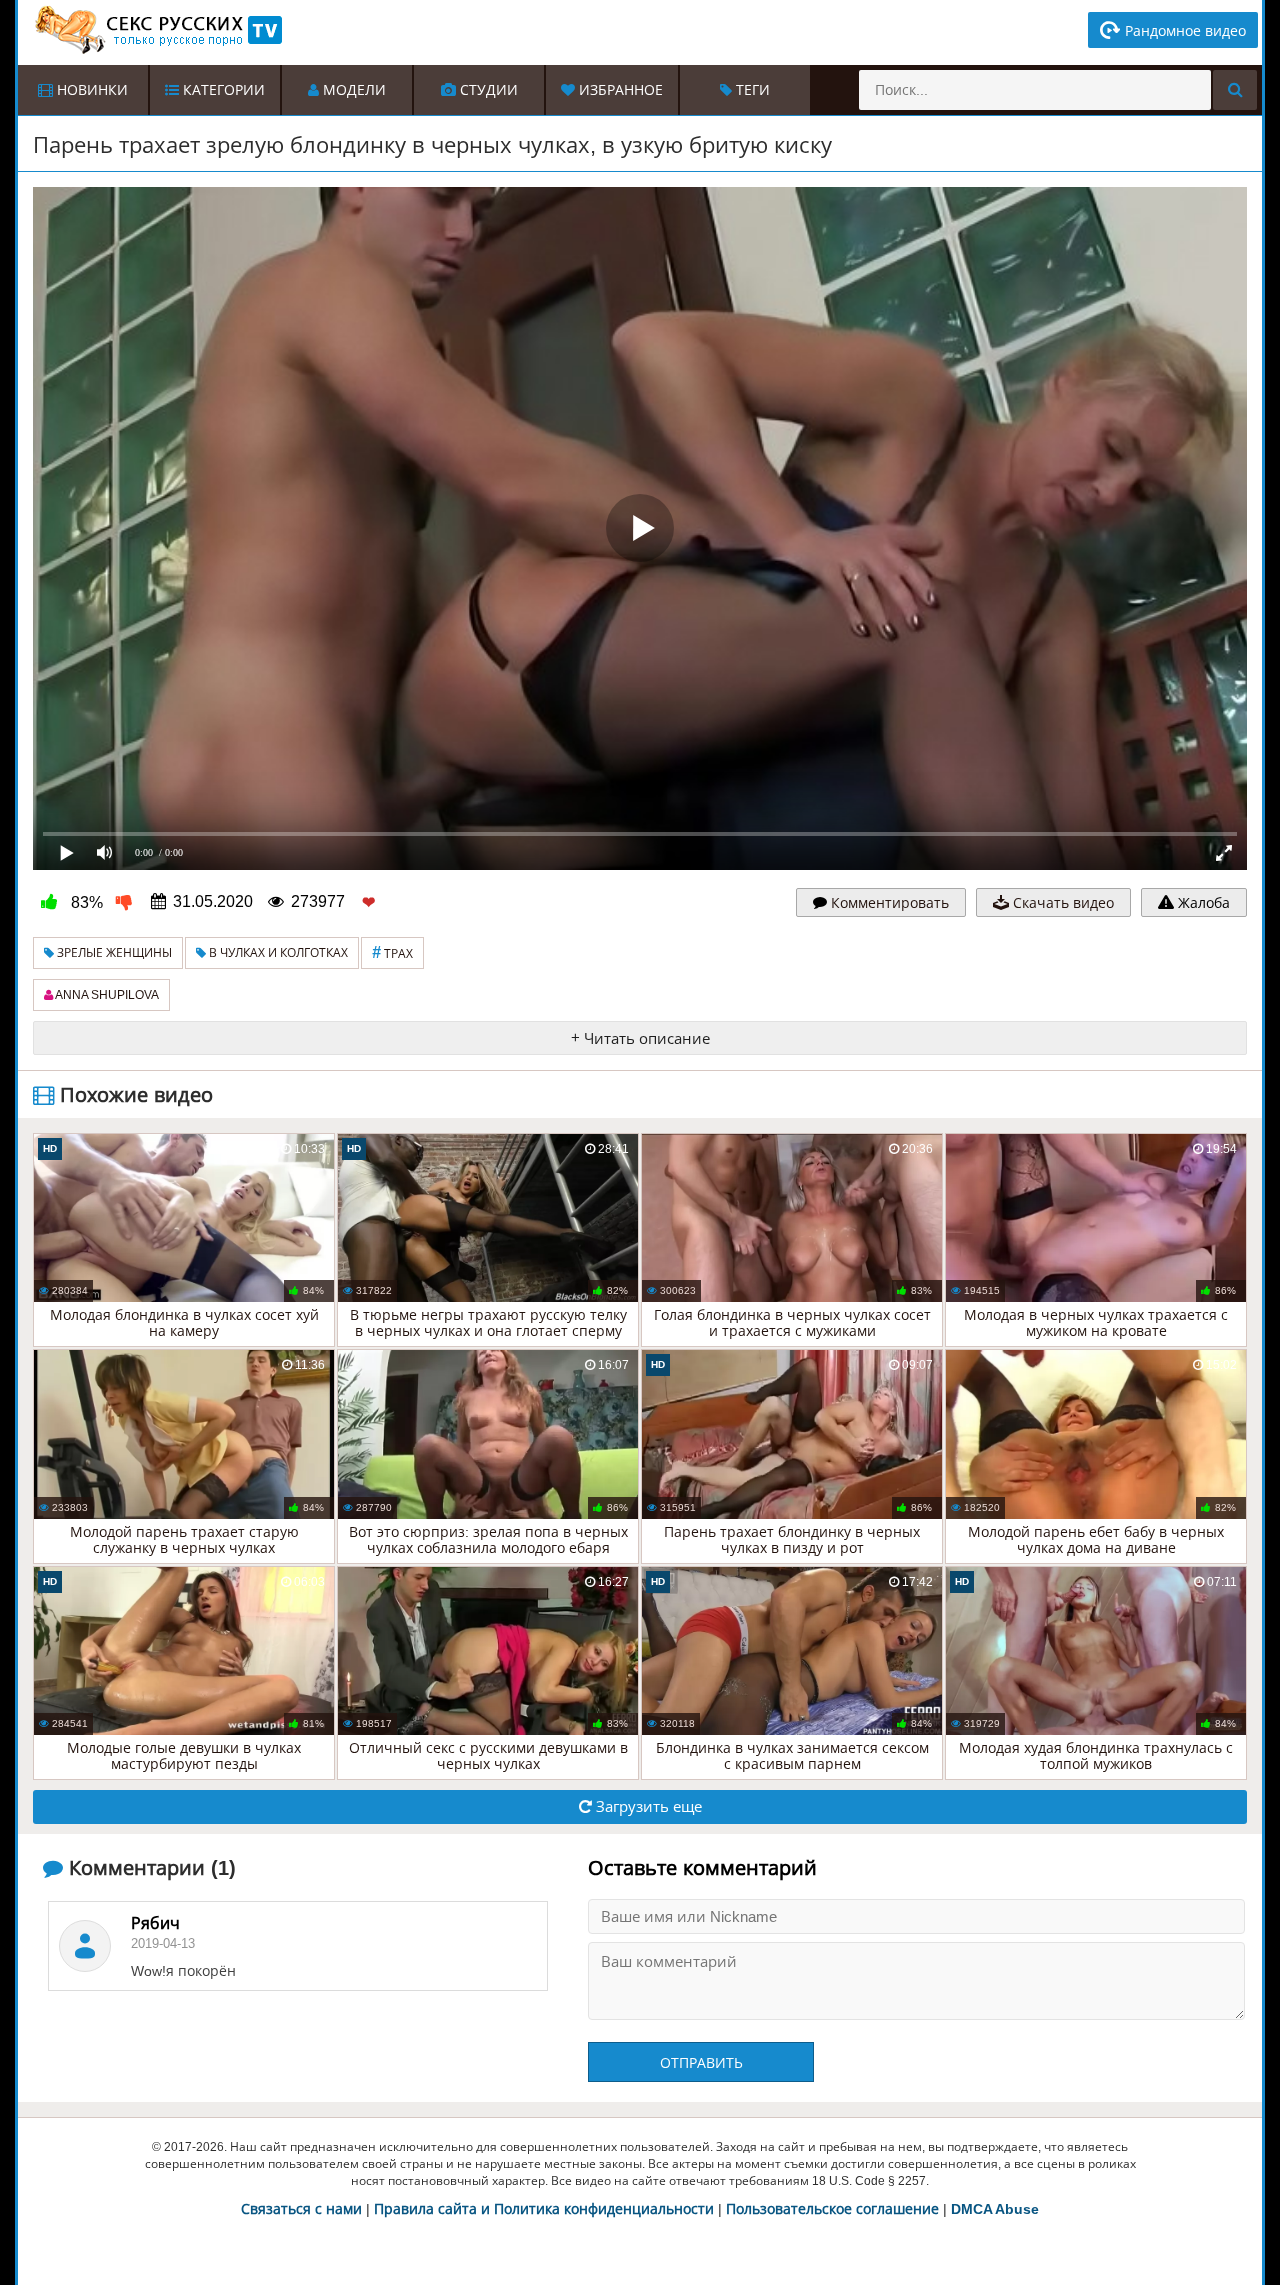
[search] (1235, 90)
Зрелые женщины (113, 953)
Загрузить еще (647, 1806)
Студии (487, 90)
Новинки (90, 90)
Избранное (619, 90)
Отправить (701, 2063)
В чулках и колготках (277, 953)
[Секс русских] (157, 30)
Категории (222, 90)
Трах (392, 952)
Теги (751, 90)
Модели (352, 90)
